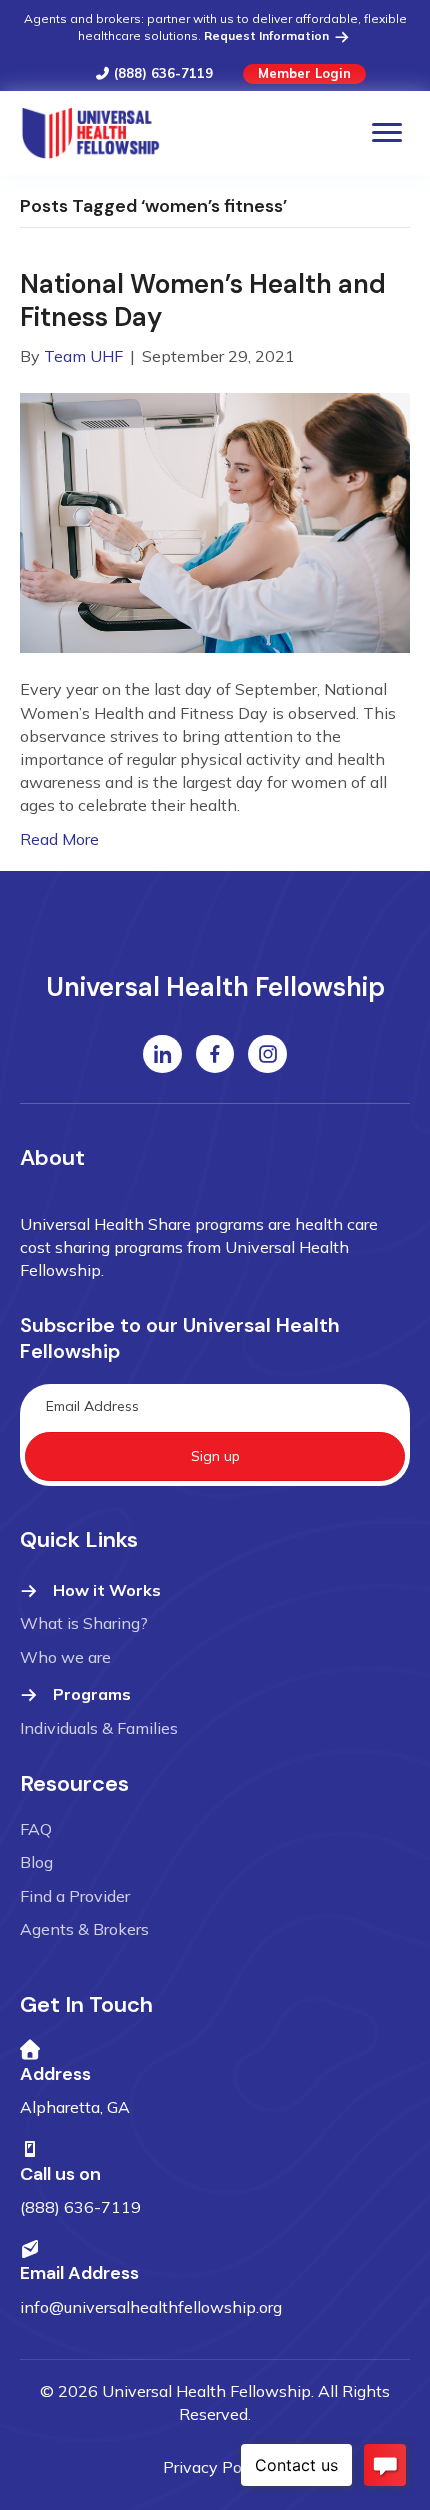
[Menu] (387, 133)
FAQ (36, 1829)
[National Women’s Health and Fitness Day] (215, 521)
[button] (215, 1456)
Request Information (268, 35)
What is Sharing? (84, 1623)
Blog (36, 1862)
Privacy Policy (215, 2467)
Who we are (65, 1657)
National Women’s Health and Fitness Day (203, 301)
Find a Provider (75, 1896)
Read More (59, 839)
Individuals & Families (99, 1728)
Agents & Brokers (84, 1929)
